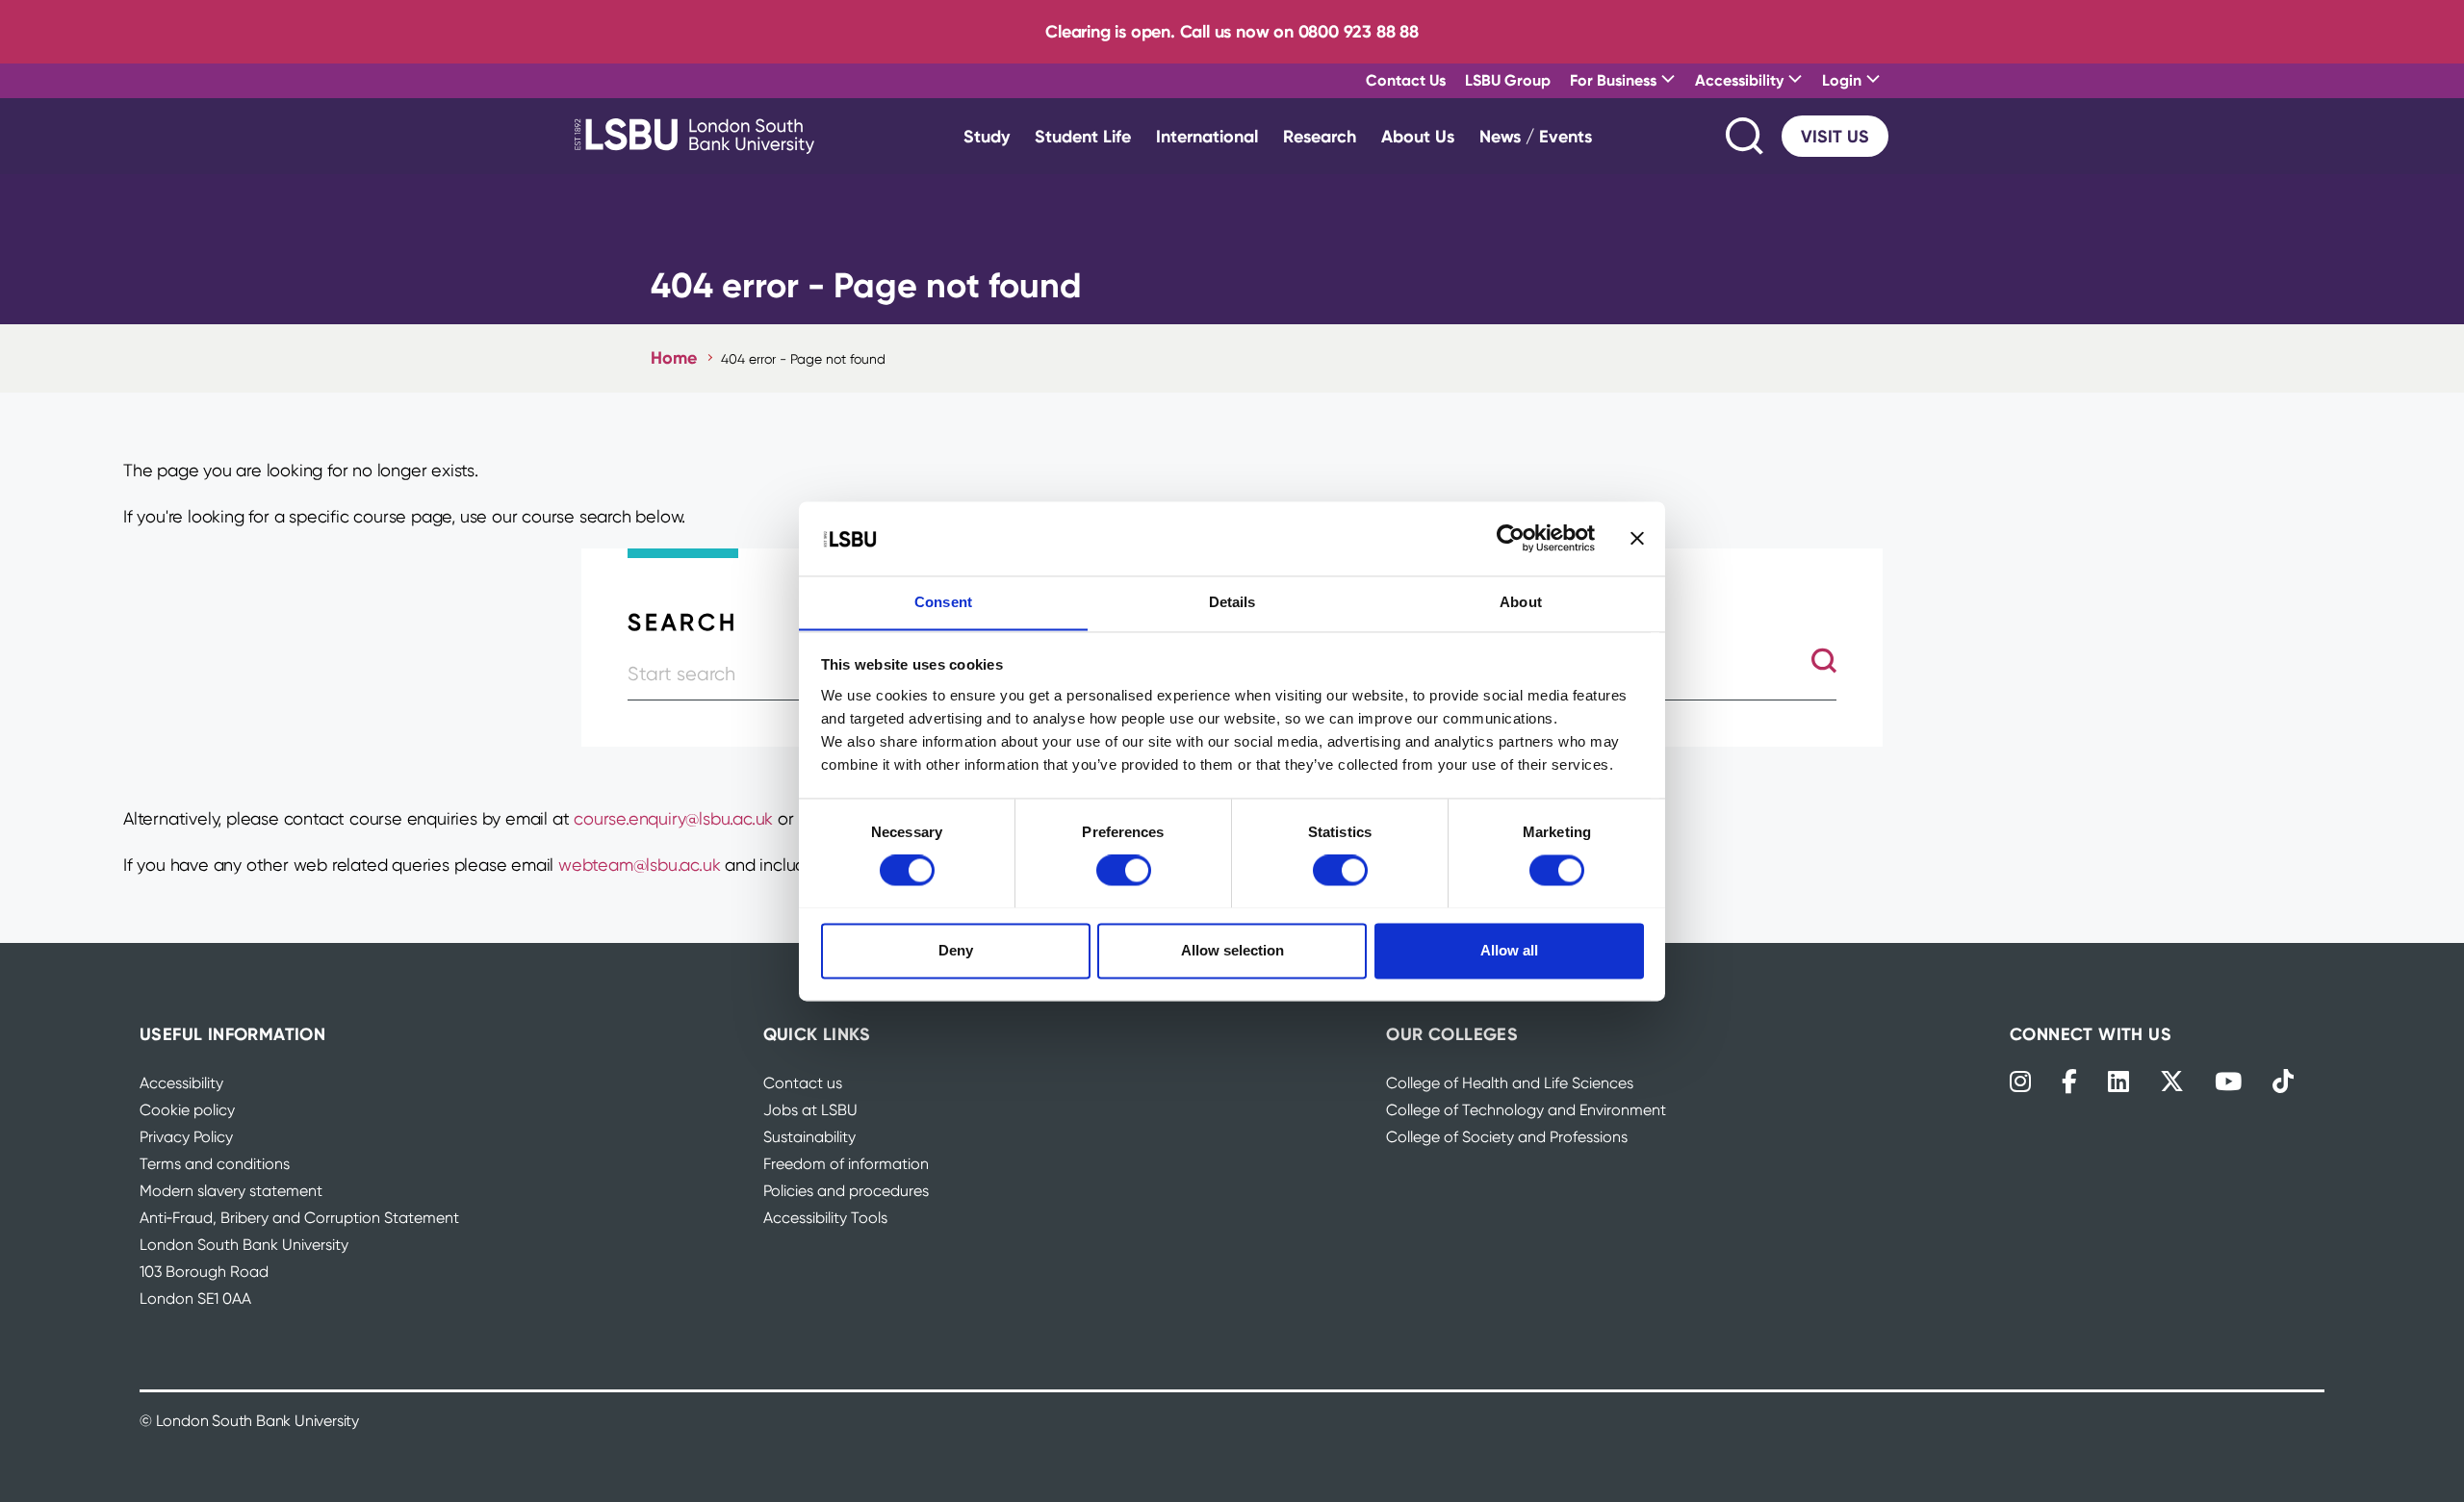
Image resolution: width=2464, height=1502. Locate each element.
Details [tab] (1232, 602)
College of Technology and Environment (1526, 1110)
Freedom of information (846, 1164)
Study (987, 136)
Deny (956, 950)
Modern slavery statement (231, 1191)
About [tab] (1521, 602)
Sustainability (809, 1137)
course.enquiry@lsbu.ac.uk (673, 818)
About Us (1418, 136)
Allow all (1509, 950)
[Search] (1746, 136)
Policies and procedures (846, 1191)
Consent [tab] (943, 602)
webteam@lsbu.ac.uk (639, 865)
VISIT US (1835, 136)
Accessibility (181, 1083)
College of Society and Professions (1507, 1137)
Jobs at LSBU (810, 1110)
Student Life (1083, 136)
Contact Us (1406, 80)
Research (1320, 136)
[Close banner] (1637, 538)
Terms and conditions (215, 1164)
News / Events (1536, 136)
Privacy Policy (186, 1137)
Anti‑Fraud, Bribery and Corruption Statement (299, 1218)
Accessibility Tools (825, 1218)
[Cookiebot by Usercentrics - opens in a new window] (1511, 538)
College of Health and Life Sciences (1510, 1083)
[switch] (1124, 870)
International (1207, 136)
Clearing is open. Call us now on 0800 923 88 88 (1232, 31)
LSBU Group (1508, 80)
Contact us (803, 1083)
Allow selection (1232, 950)
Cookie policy (187, 1110)
